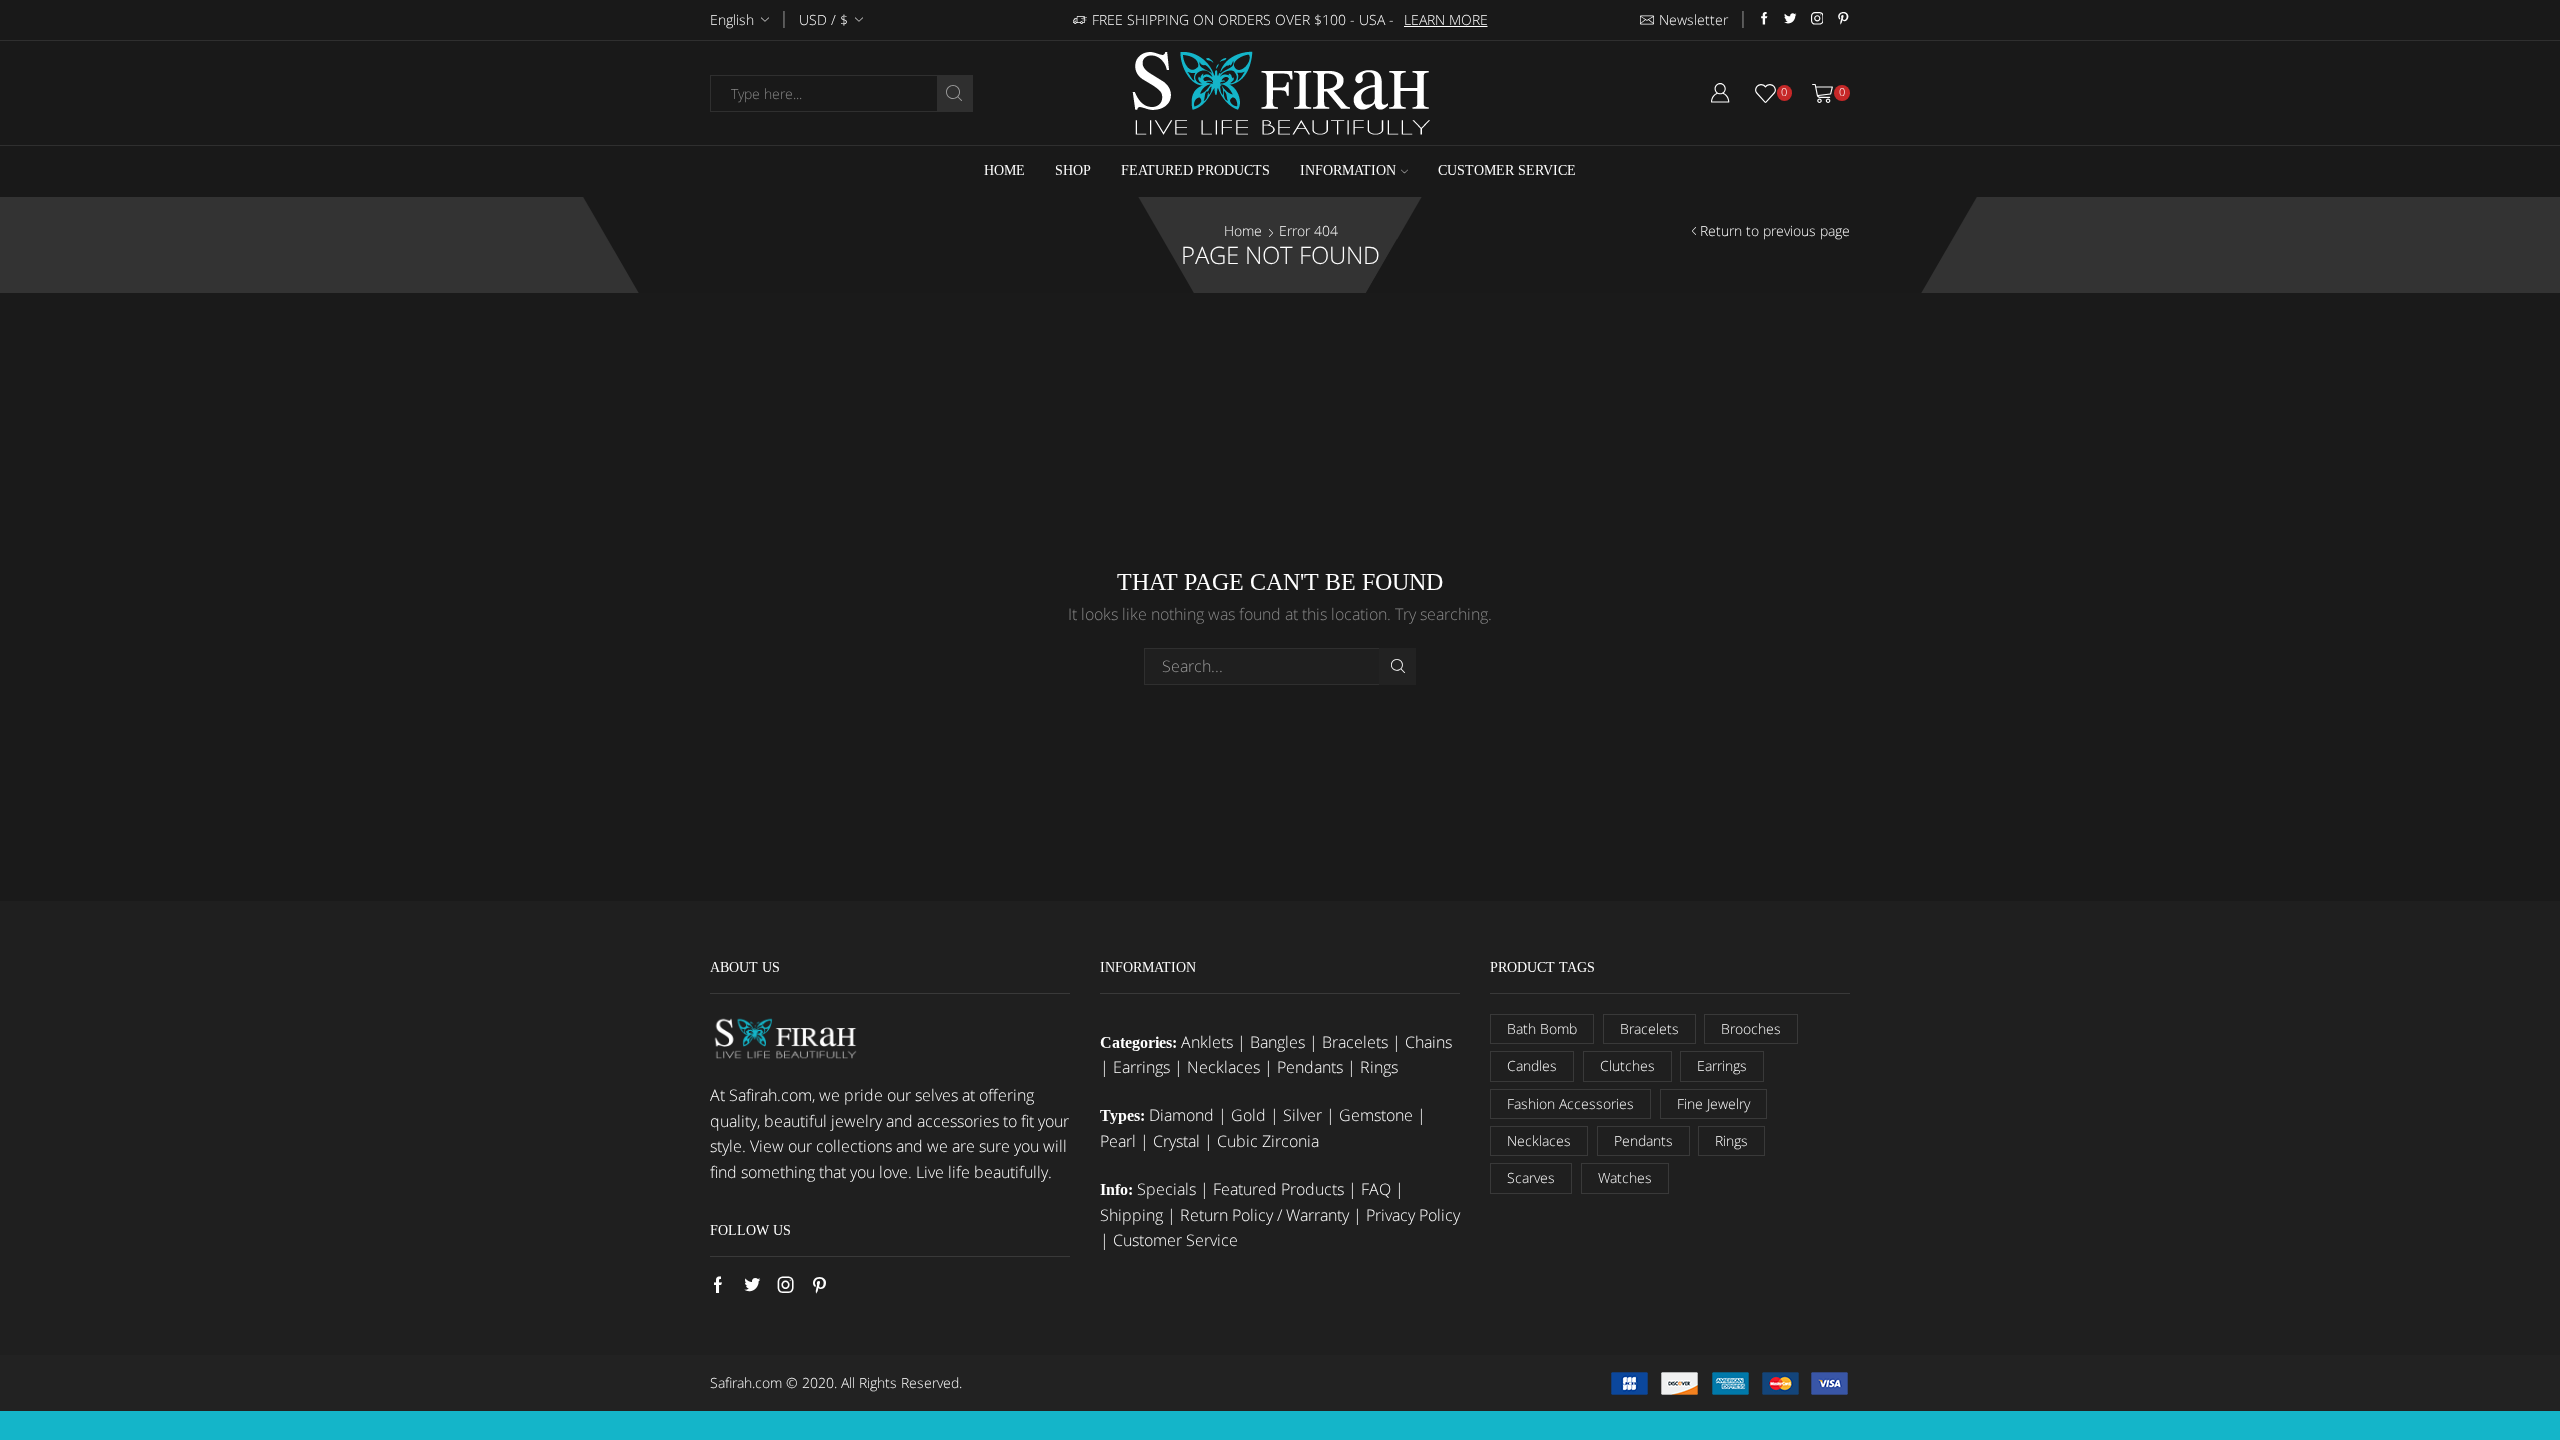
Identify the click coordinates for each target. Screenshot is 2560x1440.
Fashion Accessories (1570, 1103)
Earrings (1141, 1067)
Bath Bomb (1542, 1028)
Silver (1302, 1115)
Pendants (1310, 1067)
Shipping (1131, 1215)
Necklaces (1223, 1067)
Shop (1073, 170)
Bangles (1277, 1042)
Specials (1166, 1189)
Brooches (1751, 1028)
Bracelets (1355, 1042)
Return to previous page (1775, 230)
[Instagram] (1817, 19)
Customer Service (1507, 170)
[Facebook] (1764, 19)
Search (1397, 666)
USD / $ (823, 19)
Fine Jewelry (1713, 1103)
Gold (1248, 1115)
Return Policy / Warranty (1264, 1215)
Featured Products (1195, 170)
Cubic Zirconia (1268, 1141)
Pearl (1118, 1141)
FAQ (1376, 1189)
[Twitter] (1790, 19)
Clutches (1627, 1065)
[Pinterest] (1843, 19)
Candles (1532, 1065)
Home (1004, 170)
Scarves (1531, 1177)
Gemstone (1376, 1115)
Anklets (1207, 1042)
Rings (1379, 1067)
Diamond (1181, 1115)
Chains (1428, 1042)
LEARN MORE (1446, 19)
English (732, 19)
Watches (1625, 1177)
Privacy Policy (1413, 1215)
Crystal (1176, 1141)
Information (1348, 170)
